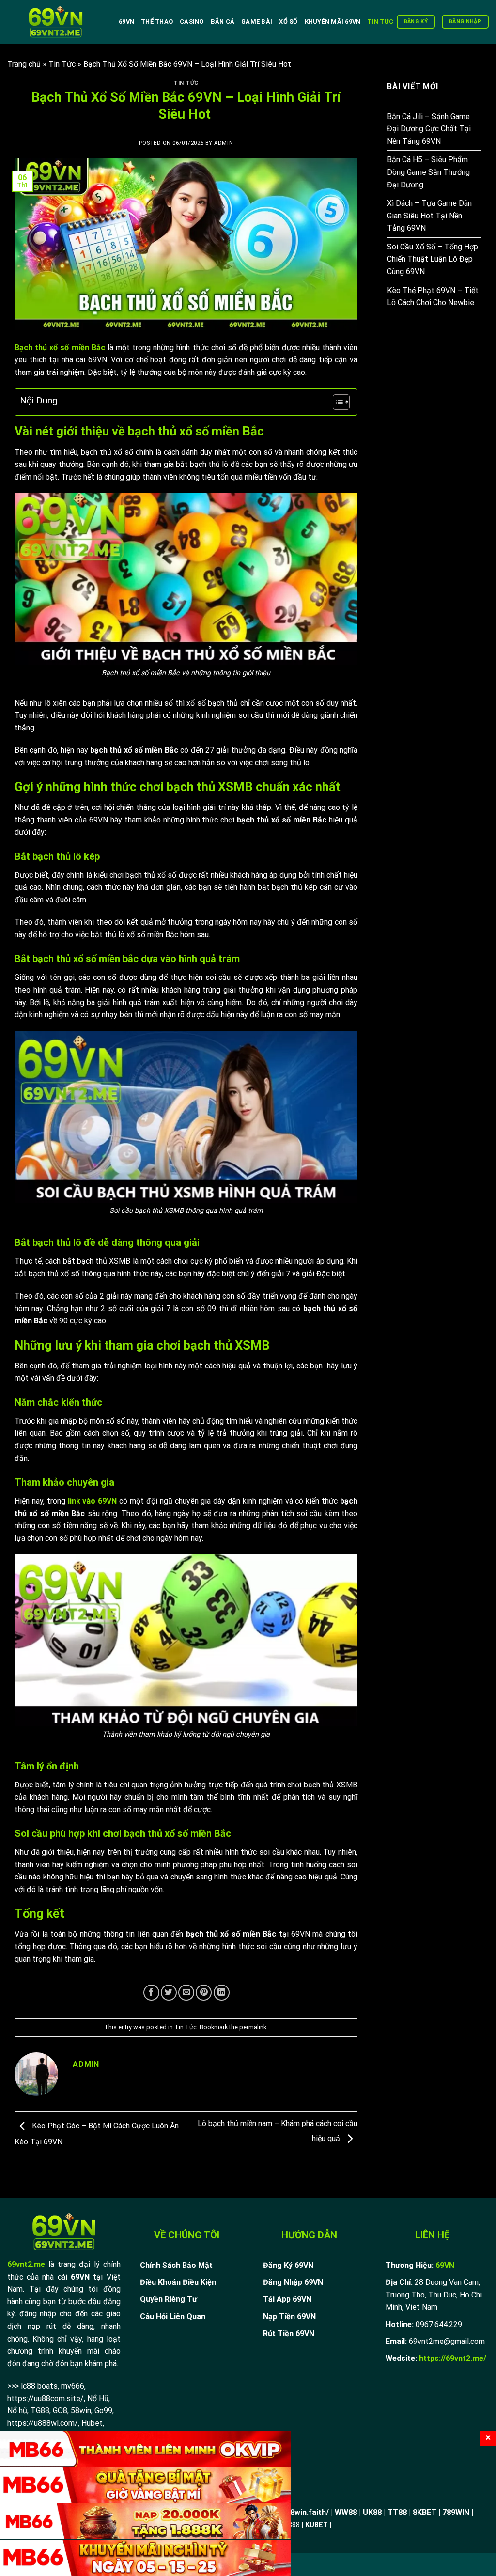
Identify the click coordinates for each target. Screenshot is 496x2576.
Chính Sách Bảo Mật (176, 2265)
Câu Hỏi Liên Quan (173, 2317)
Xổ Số (288, 22)
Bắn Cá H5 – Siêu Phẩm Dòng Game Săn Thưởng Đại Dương (428, 172)
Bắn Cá (223, 22)
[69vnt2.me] (56, 22)
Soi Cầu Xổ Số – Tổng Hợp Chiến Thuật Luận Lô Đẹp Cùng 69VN (433, 259)
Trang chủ (24, 64)
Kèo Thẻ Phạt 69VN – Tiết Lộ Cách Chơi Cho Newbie (433, 297)
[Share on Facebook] (151, 1993)
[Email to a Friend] (186, 1993)
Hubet (92, 2423)
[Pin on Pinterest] (204, 1993)
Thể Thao (157, 22)
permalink (253, 2027)
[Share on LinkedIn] (222, 1993)
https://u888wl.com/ (43, 2423)
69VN (126, 22)
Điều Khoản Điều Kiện (178, 2282)
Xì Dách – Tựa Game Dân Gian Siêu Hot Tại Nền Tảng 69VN (429, 216)
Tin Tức (380, 22)
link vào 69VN (93, 1501)
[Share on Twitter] (169, 1993)
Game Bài (257, 22)
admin (224, 143)
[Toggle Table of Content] (336, 402)
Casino (192, 22)
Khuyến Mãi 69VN (333, 22)
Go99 (103, 2411)
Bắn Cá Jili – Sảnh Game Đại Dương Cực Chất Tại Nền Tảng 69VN (429, 129)
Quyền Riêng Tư (169, 2299)
